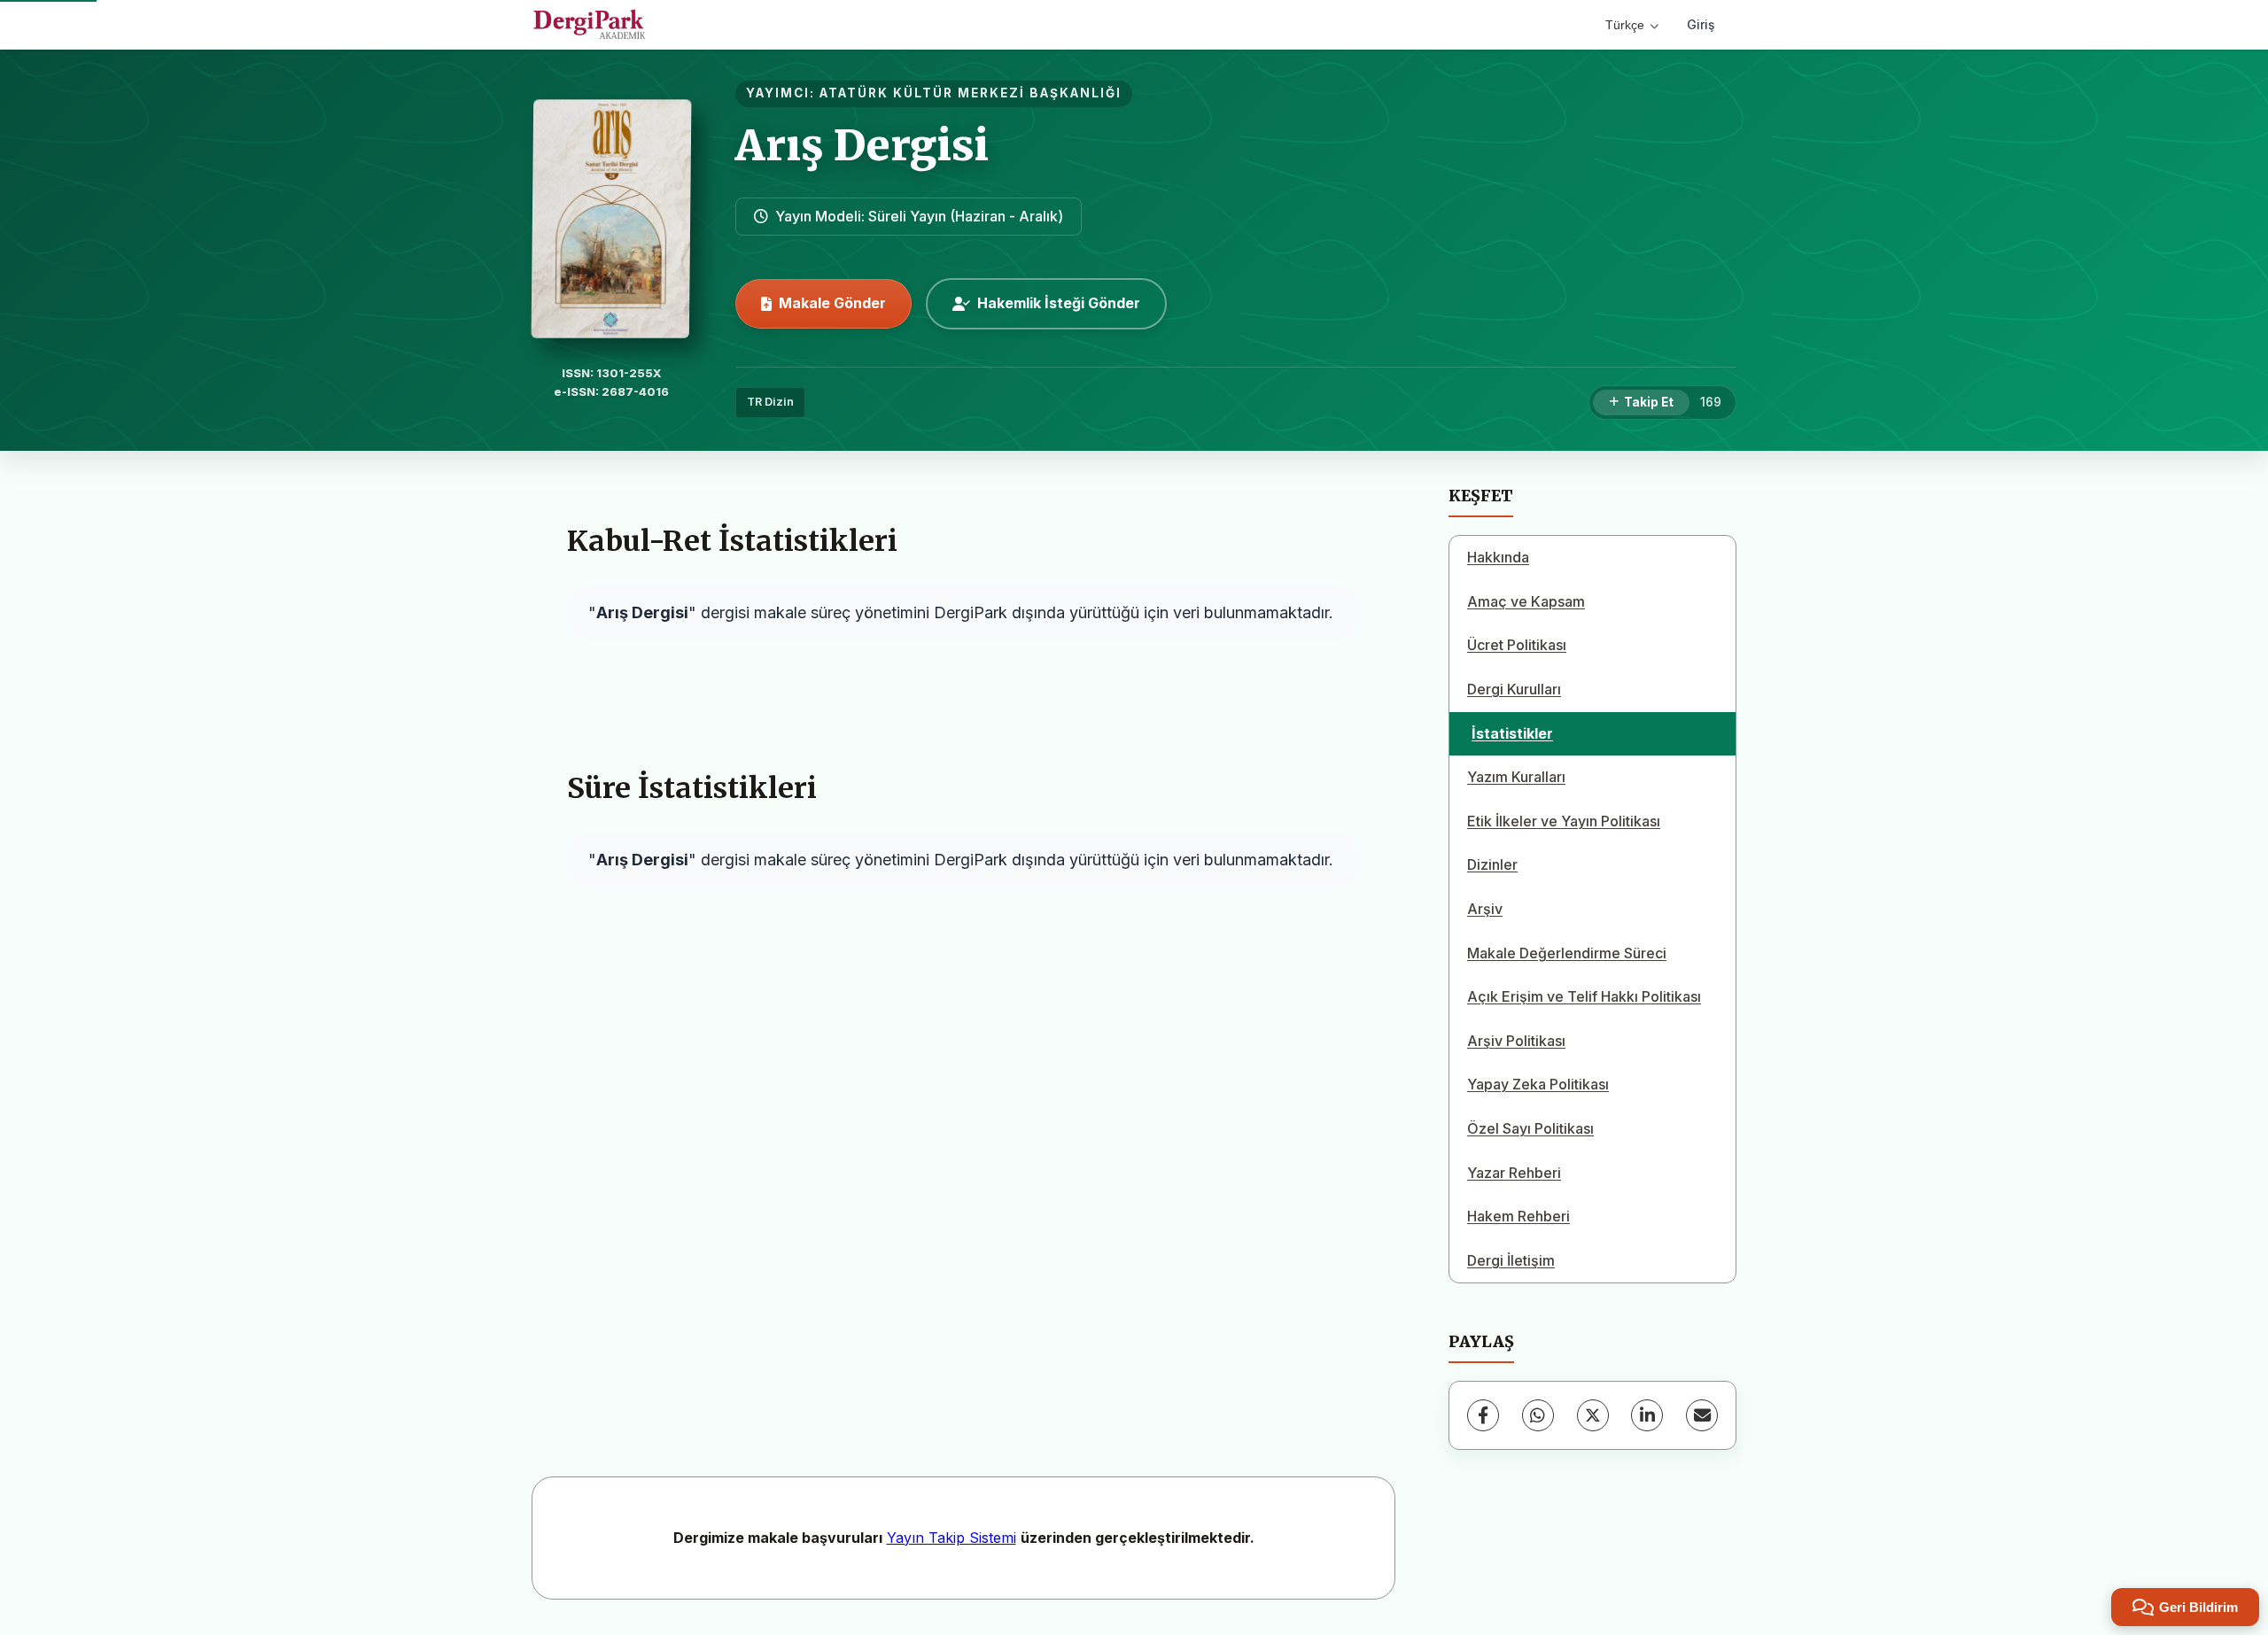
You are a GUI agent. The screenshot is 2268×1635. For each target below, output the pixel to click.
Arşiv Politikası (1516, 1041)
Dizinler (1492, 864)
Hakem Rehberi (1518, 1216)
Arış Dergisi (862, 145)
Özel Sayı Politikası (1530, 1128)
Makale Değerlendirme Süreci (1567, 953)
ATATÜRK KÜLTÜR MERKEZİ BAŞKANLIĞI (971, 93)
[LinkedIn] (1647, 1415)
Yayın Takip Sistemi (951, 1538)
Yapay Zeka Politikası (1538, 1084)
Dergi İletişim (1511, 1260)
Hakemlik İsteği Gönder (1059, 303)
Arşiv (1485, 909)
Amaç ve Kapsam (1526, 601)
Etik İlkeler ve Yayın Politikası (1564, 821)
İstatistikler (1512, 733)
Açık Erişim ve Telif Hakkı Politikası (1584, 996)
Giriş (1701, 24)
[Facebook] (1483, 1415)
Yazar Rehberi (1514, 1173)
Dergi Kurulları (1514, 689)
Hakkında (1498, 557)
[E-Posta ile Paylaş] (1702, 1415)
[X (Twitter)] (1593, 1415)
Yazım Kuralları (1516, 777)
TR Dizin (770, 402)
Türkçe (1625, 25)
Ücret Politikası (1517, 645)
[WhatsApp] (1538, 1415)
